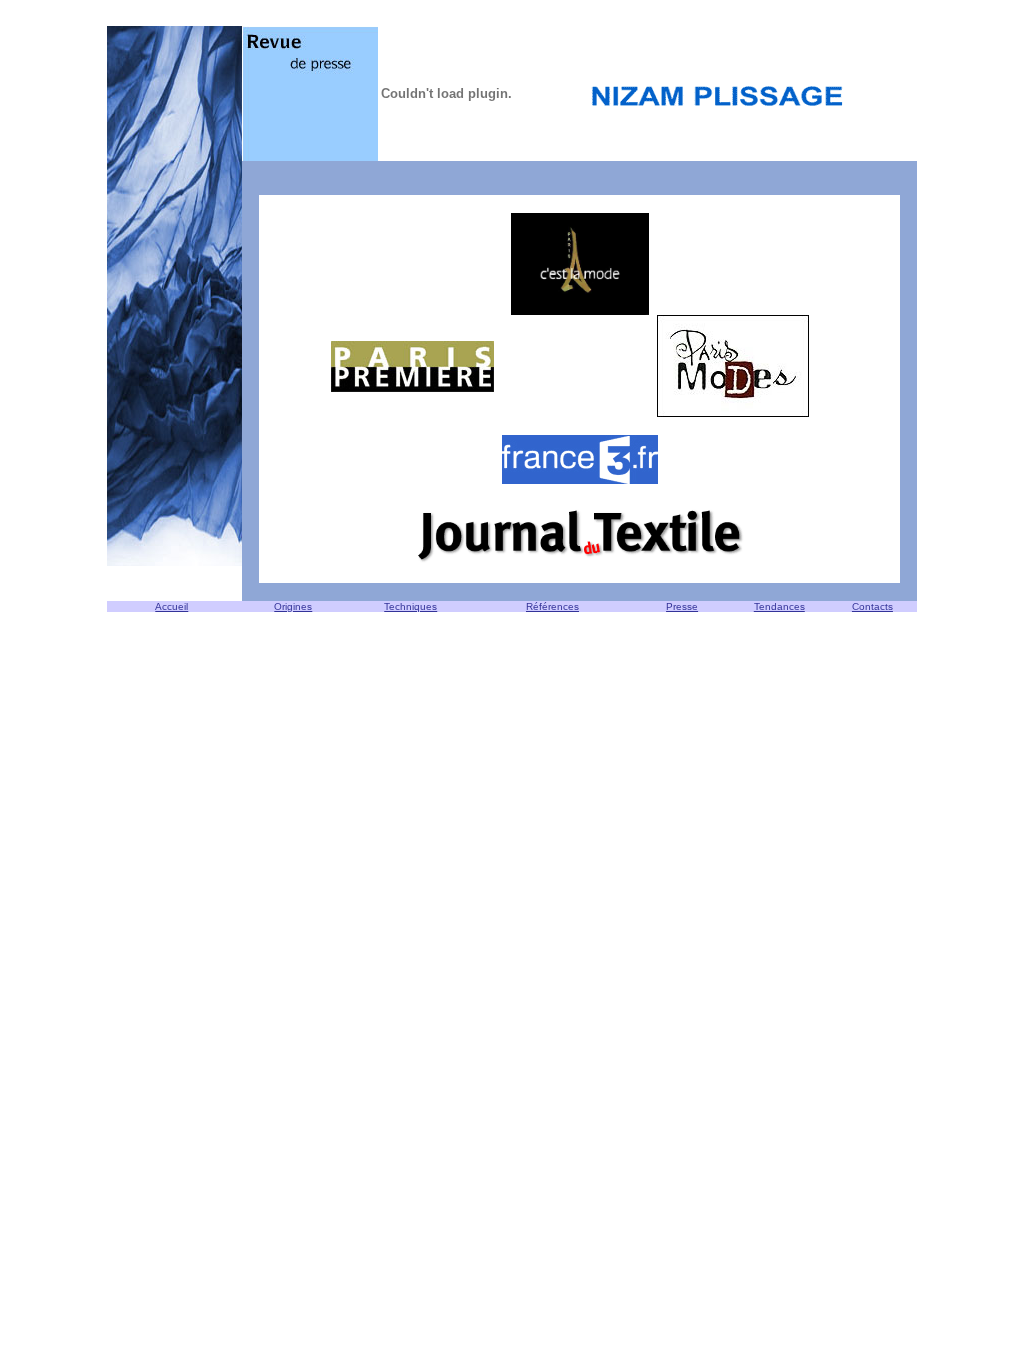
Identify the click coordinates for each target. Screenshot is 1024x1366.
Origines (293, 606)
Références (552, 606)
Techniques (410, 606)
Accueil (171, 606)
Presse (682, 606)
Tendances (779, 606)
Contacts (872, 606)
